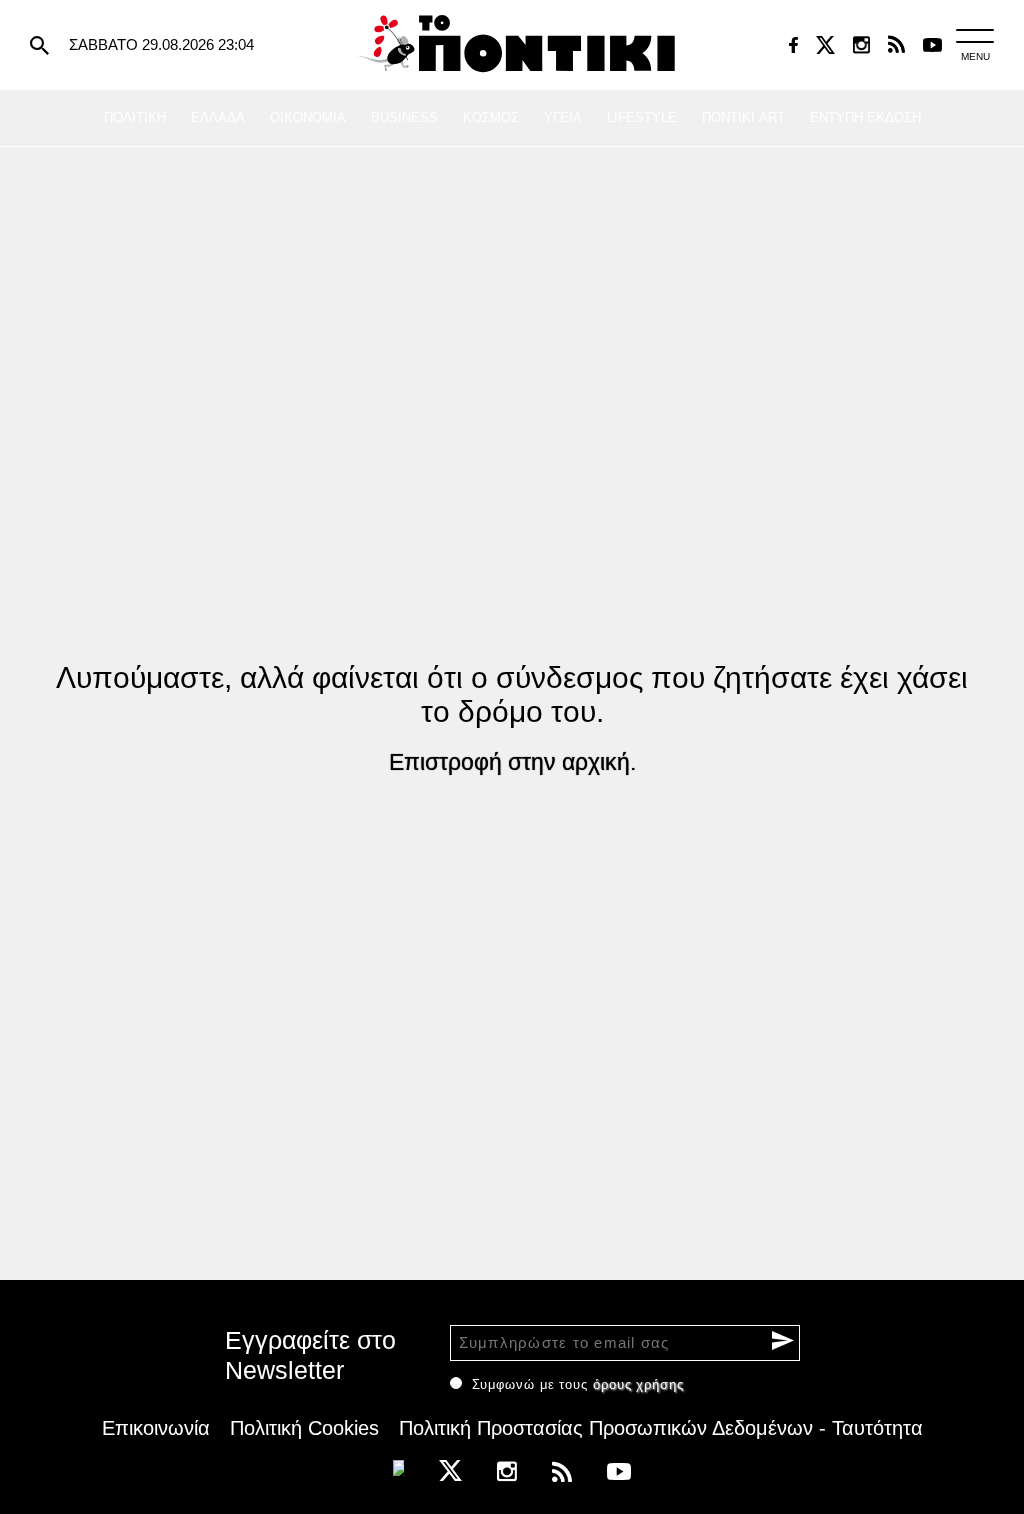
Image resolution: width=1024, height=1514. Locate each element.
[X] (825, 45)
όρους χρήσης (638, 1384)
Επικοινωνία (156, 1428)
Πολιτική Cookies (304, 1428)
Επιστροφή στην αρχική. (512, 762)
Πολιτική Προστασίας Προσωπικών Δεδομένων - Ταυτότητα (661, 1428)
